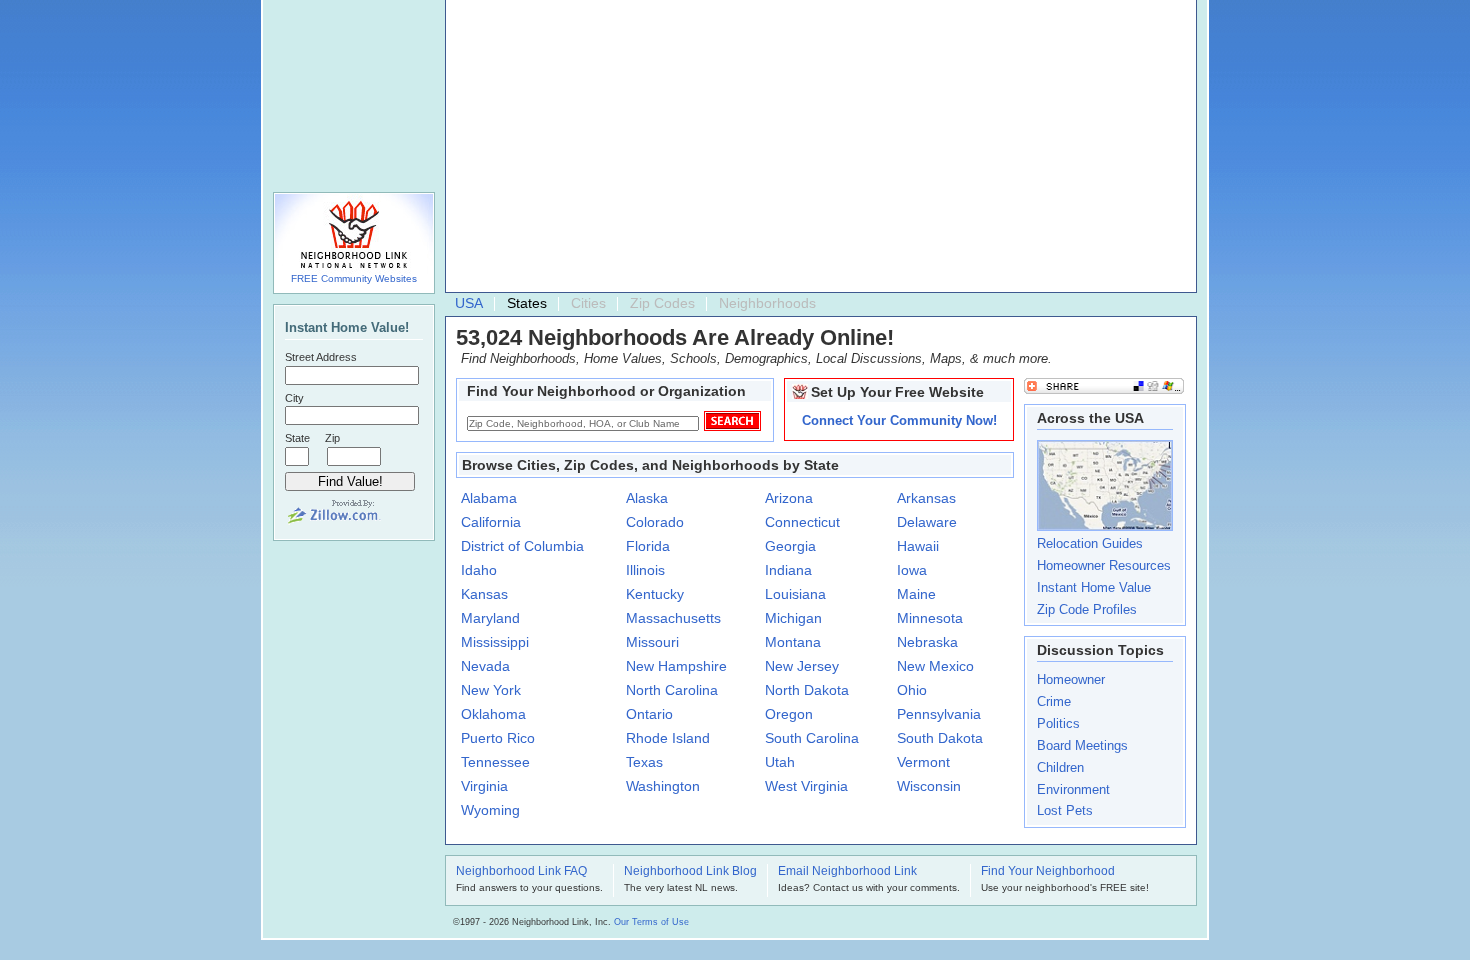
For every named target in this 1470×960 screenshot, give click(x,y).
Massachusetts (673, 618)
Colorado (655, 522)
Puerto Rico (498, 738)
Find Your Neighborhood (1048, 872)
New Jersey (802, 666)
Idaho (479, 570)
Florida (648, 546)
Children (1060, 767)
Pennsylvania (939, 714)
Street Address (321, 357)
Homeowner (1071, 679)
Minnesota (930, 618)
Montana (793, 642)
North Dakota (807, 690)
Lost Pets (1065, 810)
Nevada (485, 666)
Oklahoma (493, 714)
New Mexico (935, 666)
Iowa (912, 570)
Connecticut (802, 522)
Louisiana (795, 594)
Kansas (484, 594)
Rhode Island (668, 738)
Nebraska (927, 642)
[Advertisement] (823, 151)
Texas (644, 762)
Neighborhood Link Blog (690, 872)
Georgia (790, 546)
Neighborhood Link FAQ (521, 872)
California (491, 522)
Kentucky (655, 594)
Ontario (649, 714)
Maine (916, 594)
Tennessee (495, 762)
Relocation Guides (1090, 543)
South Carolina (812, 738)
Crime (1054, 701)
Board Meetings (1082, 745)
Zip (332, 438)
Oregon (789, 714)
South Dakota (940, 738)
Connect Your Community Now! (899, 420)
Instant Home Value (1094, 587)
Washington (663, 786)
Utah (780, 762)
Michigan (793, 618)
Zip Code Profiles (1087, 609)
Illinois (645, 570)
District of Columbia (522, 546)
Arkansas (926, 498)
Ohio (912, 690)
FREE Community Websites (354, 278)
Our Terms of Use (651, 922)
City (294, 398)
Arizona (789, 498)
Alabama (489, 498)
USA (469, 303)
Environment (1073, 789)
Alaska (647, 498)
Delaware (927, 522)
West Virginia (806, 786)
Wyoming (490, 810)
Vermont (923, 762)
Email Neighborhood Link (847, 872)
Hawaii (918, 546)
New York (491, 690)
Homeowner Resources (1104, 565)
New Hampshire (676, 666)
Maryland (490, 618)
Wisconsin (929, 786)
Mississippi (495, 642)
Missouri (652, 642)
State (297, 438)
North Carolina (672, 690)
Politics (1058, 723)
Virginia (484, 786)
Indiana (788, 570)
